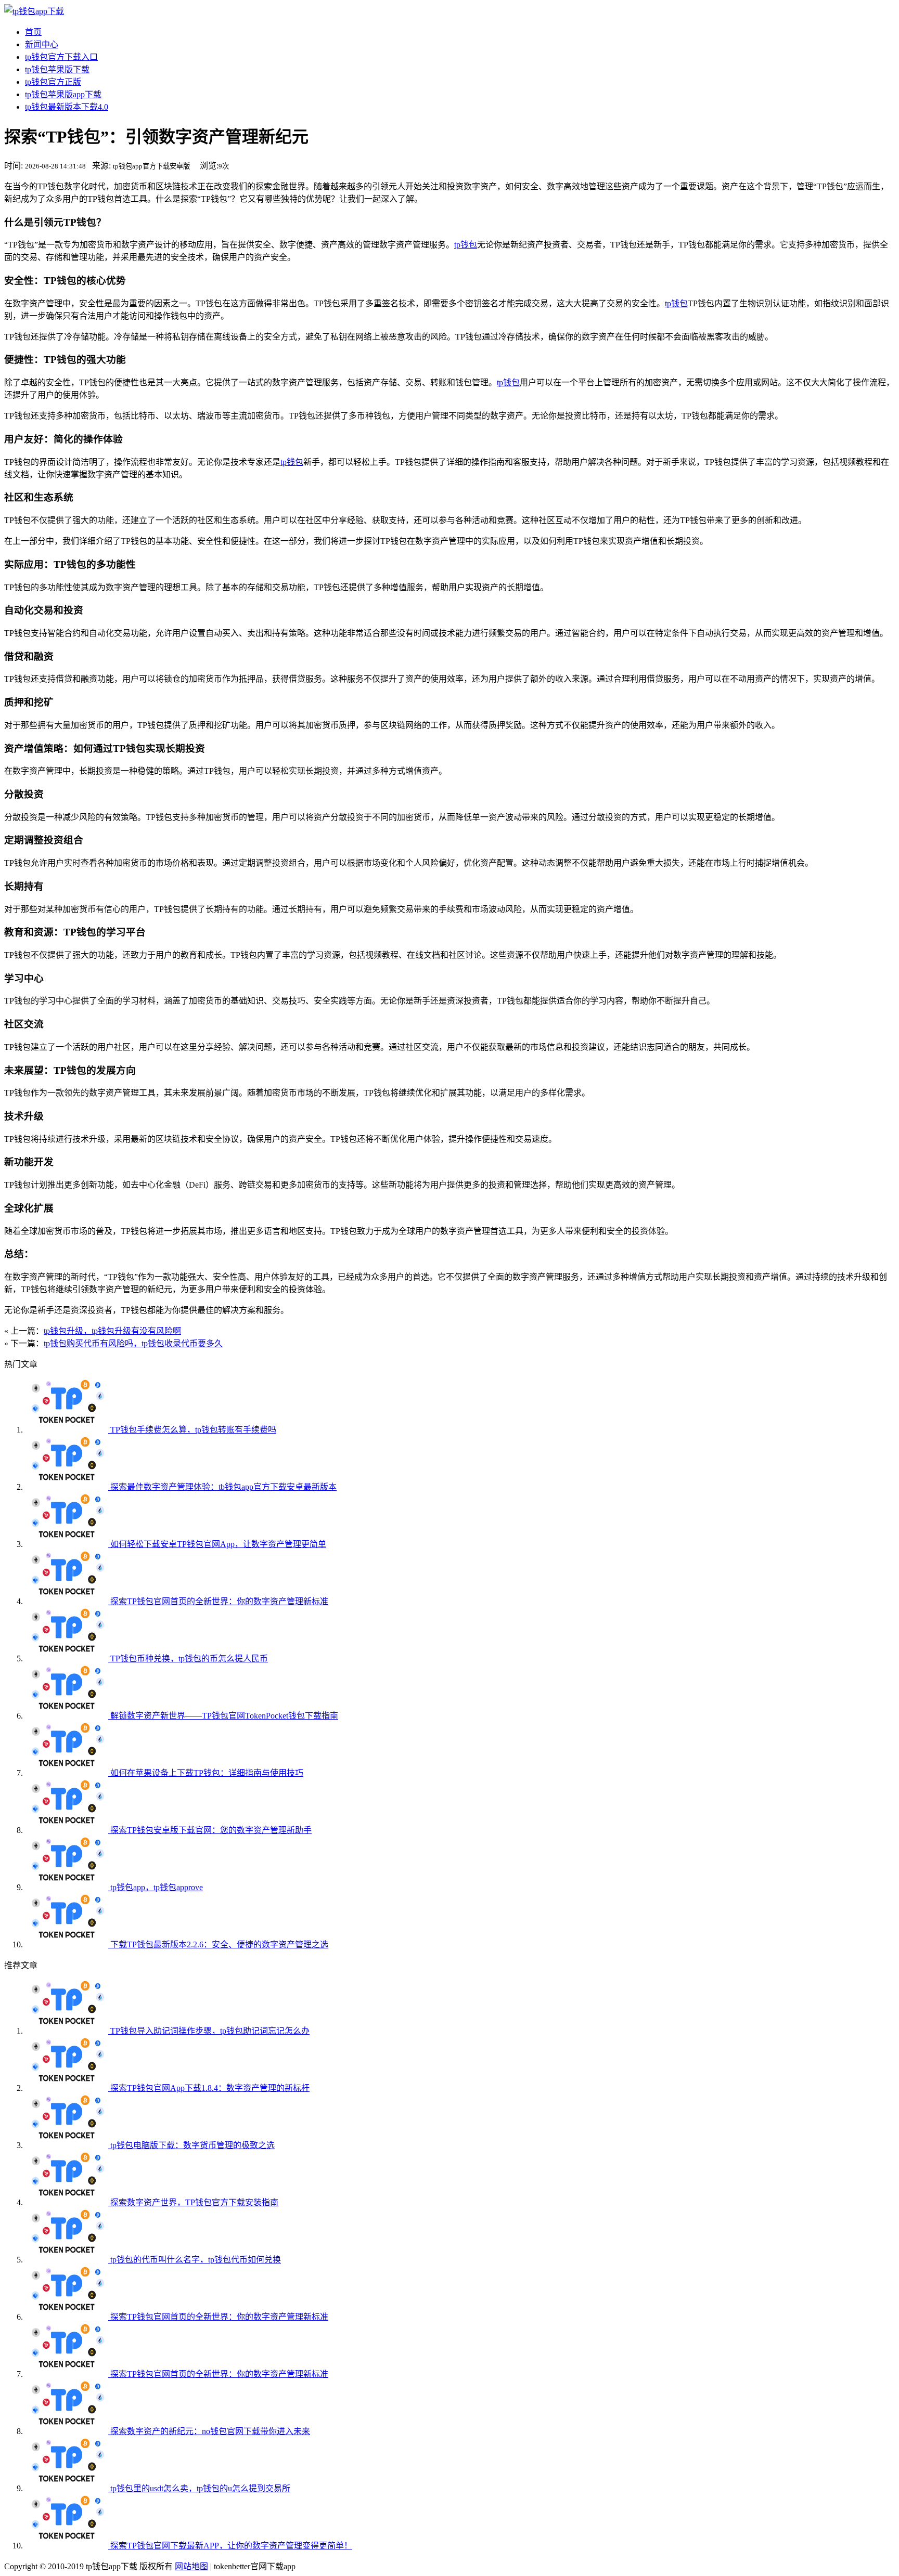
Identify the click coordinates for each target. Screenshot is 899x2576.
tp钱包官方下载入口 (61, 57)
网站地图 (191, 2566)
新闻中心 (42, 44)
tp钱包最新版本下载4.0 (67, 107)
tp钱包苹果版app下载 (63, 94)
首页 (33, 32)
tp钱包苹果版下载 (57, 69)
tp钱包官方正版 (53, 82)
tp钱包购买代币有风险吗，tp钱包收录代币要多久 (133, 1343)
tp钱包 (466, 245)
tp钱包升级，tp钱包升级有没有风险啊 (112, 1331)
